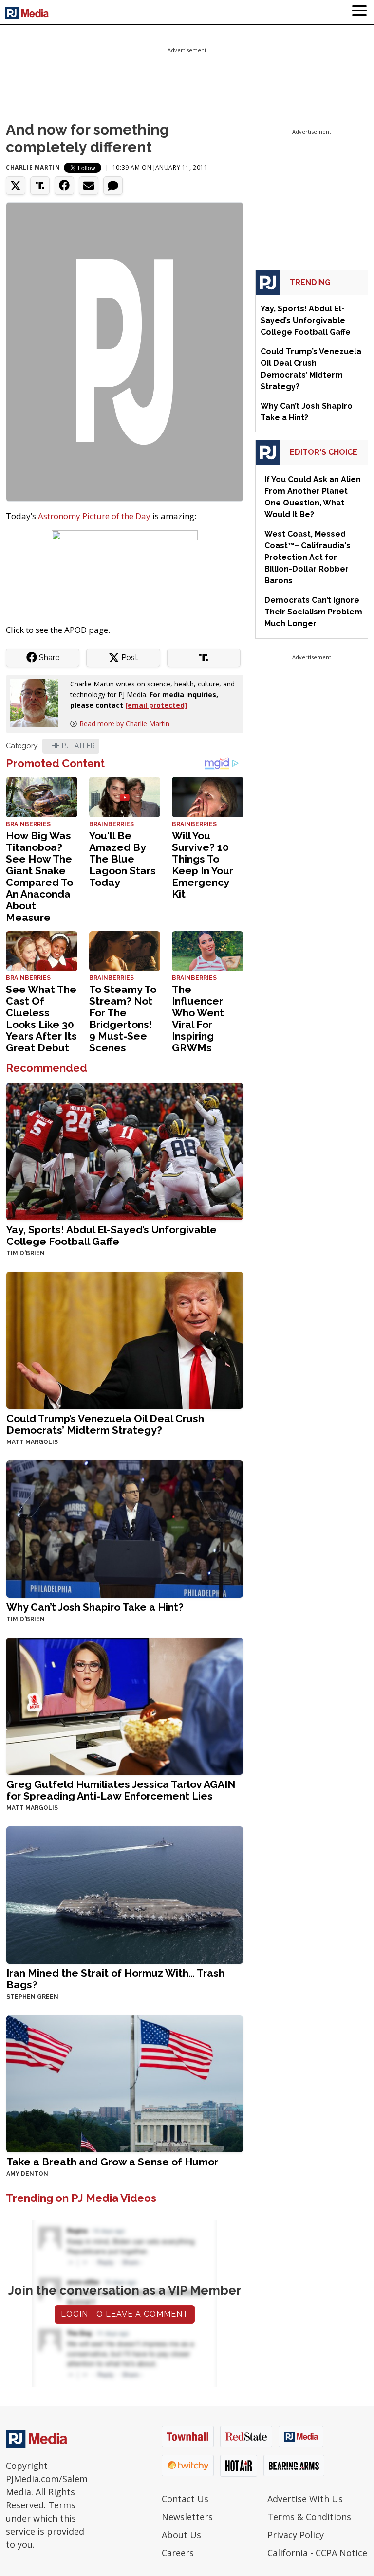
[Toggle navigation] (359, 12)
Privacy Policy (296, 2535)
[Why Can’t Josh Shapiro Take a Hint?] (125, 1528)
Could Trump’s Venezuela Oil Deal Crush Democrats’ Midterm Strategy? (105, 1424)
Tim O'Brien (26, 1253)
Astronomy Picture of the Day (94, 516)
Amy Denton (27, 2174)
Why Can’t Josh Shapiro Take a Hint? (95, 1607)
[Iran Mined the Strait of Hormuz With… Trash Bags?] (125, 1894)
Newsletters (187, 2517)
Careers (178, 2553)
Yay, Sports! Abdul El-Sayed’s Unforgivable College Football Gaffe (112, 1235)
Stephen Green (32, 1997)
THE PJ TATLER (71, 746)
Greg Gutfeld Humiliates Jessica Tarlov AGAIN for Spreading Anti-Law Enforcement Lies (121, 1790)
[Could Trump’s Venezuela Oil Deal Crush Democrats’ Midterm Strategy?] (125, 1339)
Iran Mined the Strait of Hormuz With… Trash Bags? (115, 1979)
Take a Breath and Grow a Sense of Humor (112, 2162)
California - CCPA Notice (317, 2553)
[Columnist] (38, 702)
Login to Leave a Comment (125, 2314)
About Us (181, 2535)
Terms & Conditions (309, 2517)
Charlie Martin (33, 168)
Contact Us (185, 2499)
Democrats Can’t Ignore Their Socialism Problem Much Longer (313, 612)
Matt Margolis (32, 1442)
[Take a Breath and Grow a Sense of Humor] (125, 2082)
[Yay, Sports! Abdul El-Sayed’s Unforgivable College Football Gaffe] (125, 1150)
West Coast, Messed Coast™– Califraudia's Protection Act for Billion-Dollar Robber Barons (308, 557)
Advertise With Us (305, 2499)
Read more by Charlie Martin (124, 724)
